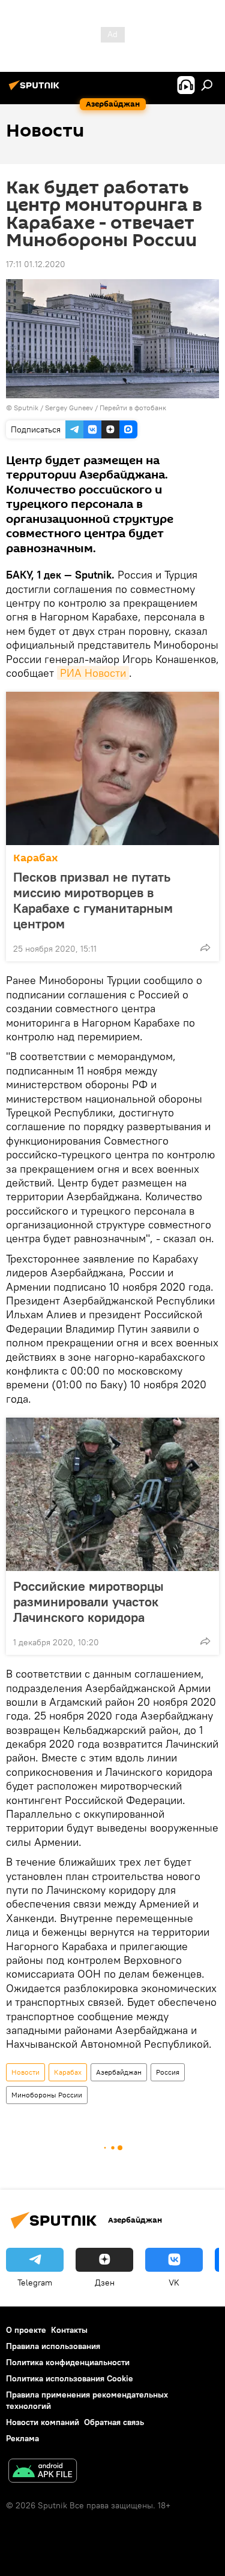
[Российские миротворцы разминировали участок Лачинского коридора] (112, 1494)
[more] (205, 948)
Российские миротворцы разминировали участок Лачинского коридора (88, 1602)
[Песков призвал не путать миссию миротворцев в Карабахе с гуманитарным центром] (112, 768)
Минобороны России (47, 2095)
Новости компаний (43, 2422)
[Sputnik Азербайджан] (36, 90)
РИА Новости (93, 673)
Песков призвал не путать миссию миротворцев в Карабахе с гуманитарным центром (93, 900)
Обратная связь (114, 2422)
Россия (168, 2072)
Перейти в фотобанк (133, 408)
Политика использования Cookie (70, 2378)
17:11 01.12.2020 (36, 264)
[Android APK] (43, 2472)
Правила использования (53, 2346)
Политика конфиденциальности (68, 2362)
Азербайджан (119, 2072)
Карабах (36, 858)
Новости (25, 2072)
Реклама (22, 2438)
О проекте (26, 2330)
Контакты (69, 2330)
